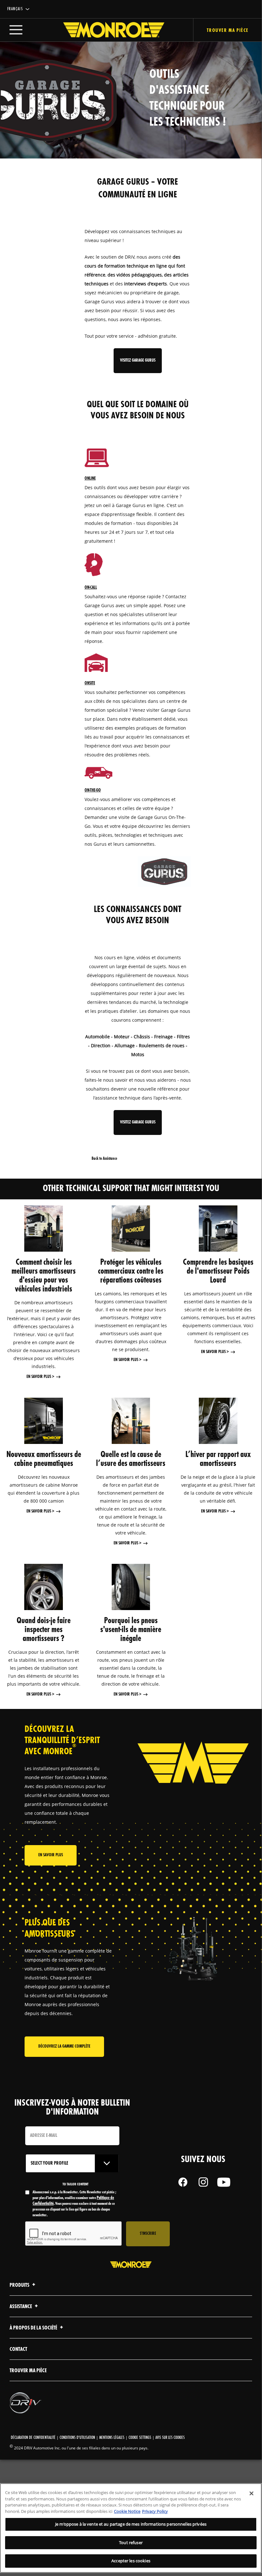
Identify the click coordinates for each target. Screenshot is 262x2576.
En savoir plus (51, 1855)
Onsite (90, 683)
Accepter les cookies (131, 2561)
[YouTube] (224, 2182)
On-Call (91, 588)
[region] (131, 2528)
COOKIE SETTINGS (140, 2438)
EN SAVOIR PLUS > (40, 1377)
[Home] (107, 30)
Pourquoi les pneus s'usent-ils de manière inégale (131, 1630)
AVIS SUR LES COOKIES (170, 2438)
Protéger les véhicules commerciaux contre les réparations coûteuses (131, 1271)
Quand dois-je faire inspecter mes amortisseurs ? (44, 1630)
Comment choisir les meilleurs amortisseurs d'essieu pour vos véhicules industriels (44, 1276)
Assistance (21, 2307)
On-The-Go (93, 790)
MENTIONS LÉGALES (112, 2438)
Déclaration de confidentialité (33, 2438)
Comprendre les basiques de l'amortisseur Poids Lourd (218, 1271)
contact (18, 2349)
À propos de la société (34, 2328)
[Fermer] (251, 2493)
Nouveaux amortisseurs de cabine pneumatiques (44, 1459)
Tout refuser (131, 2543)
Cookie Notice (127, 2511)
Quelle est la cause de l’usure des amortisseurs (131, 1459)
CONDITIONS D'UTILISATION (77, 2438)
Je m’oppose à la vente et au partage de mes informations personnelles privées (131, 2524)
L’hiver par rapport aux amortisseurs (218, 1459)
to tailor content (75, 2184)
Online (90, 478)
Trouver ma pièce (228, 31)
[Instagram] (203, 2182)
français (15, 9)
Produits (20, 2285)
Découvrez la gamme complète (64, 2046)
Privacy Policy (155, 2511)
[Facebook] (183, 2182)
